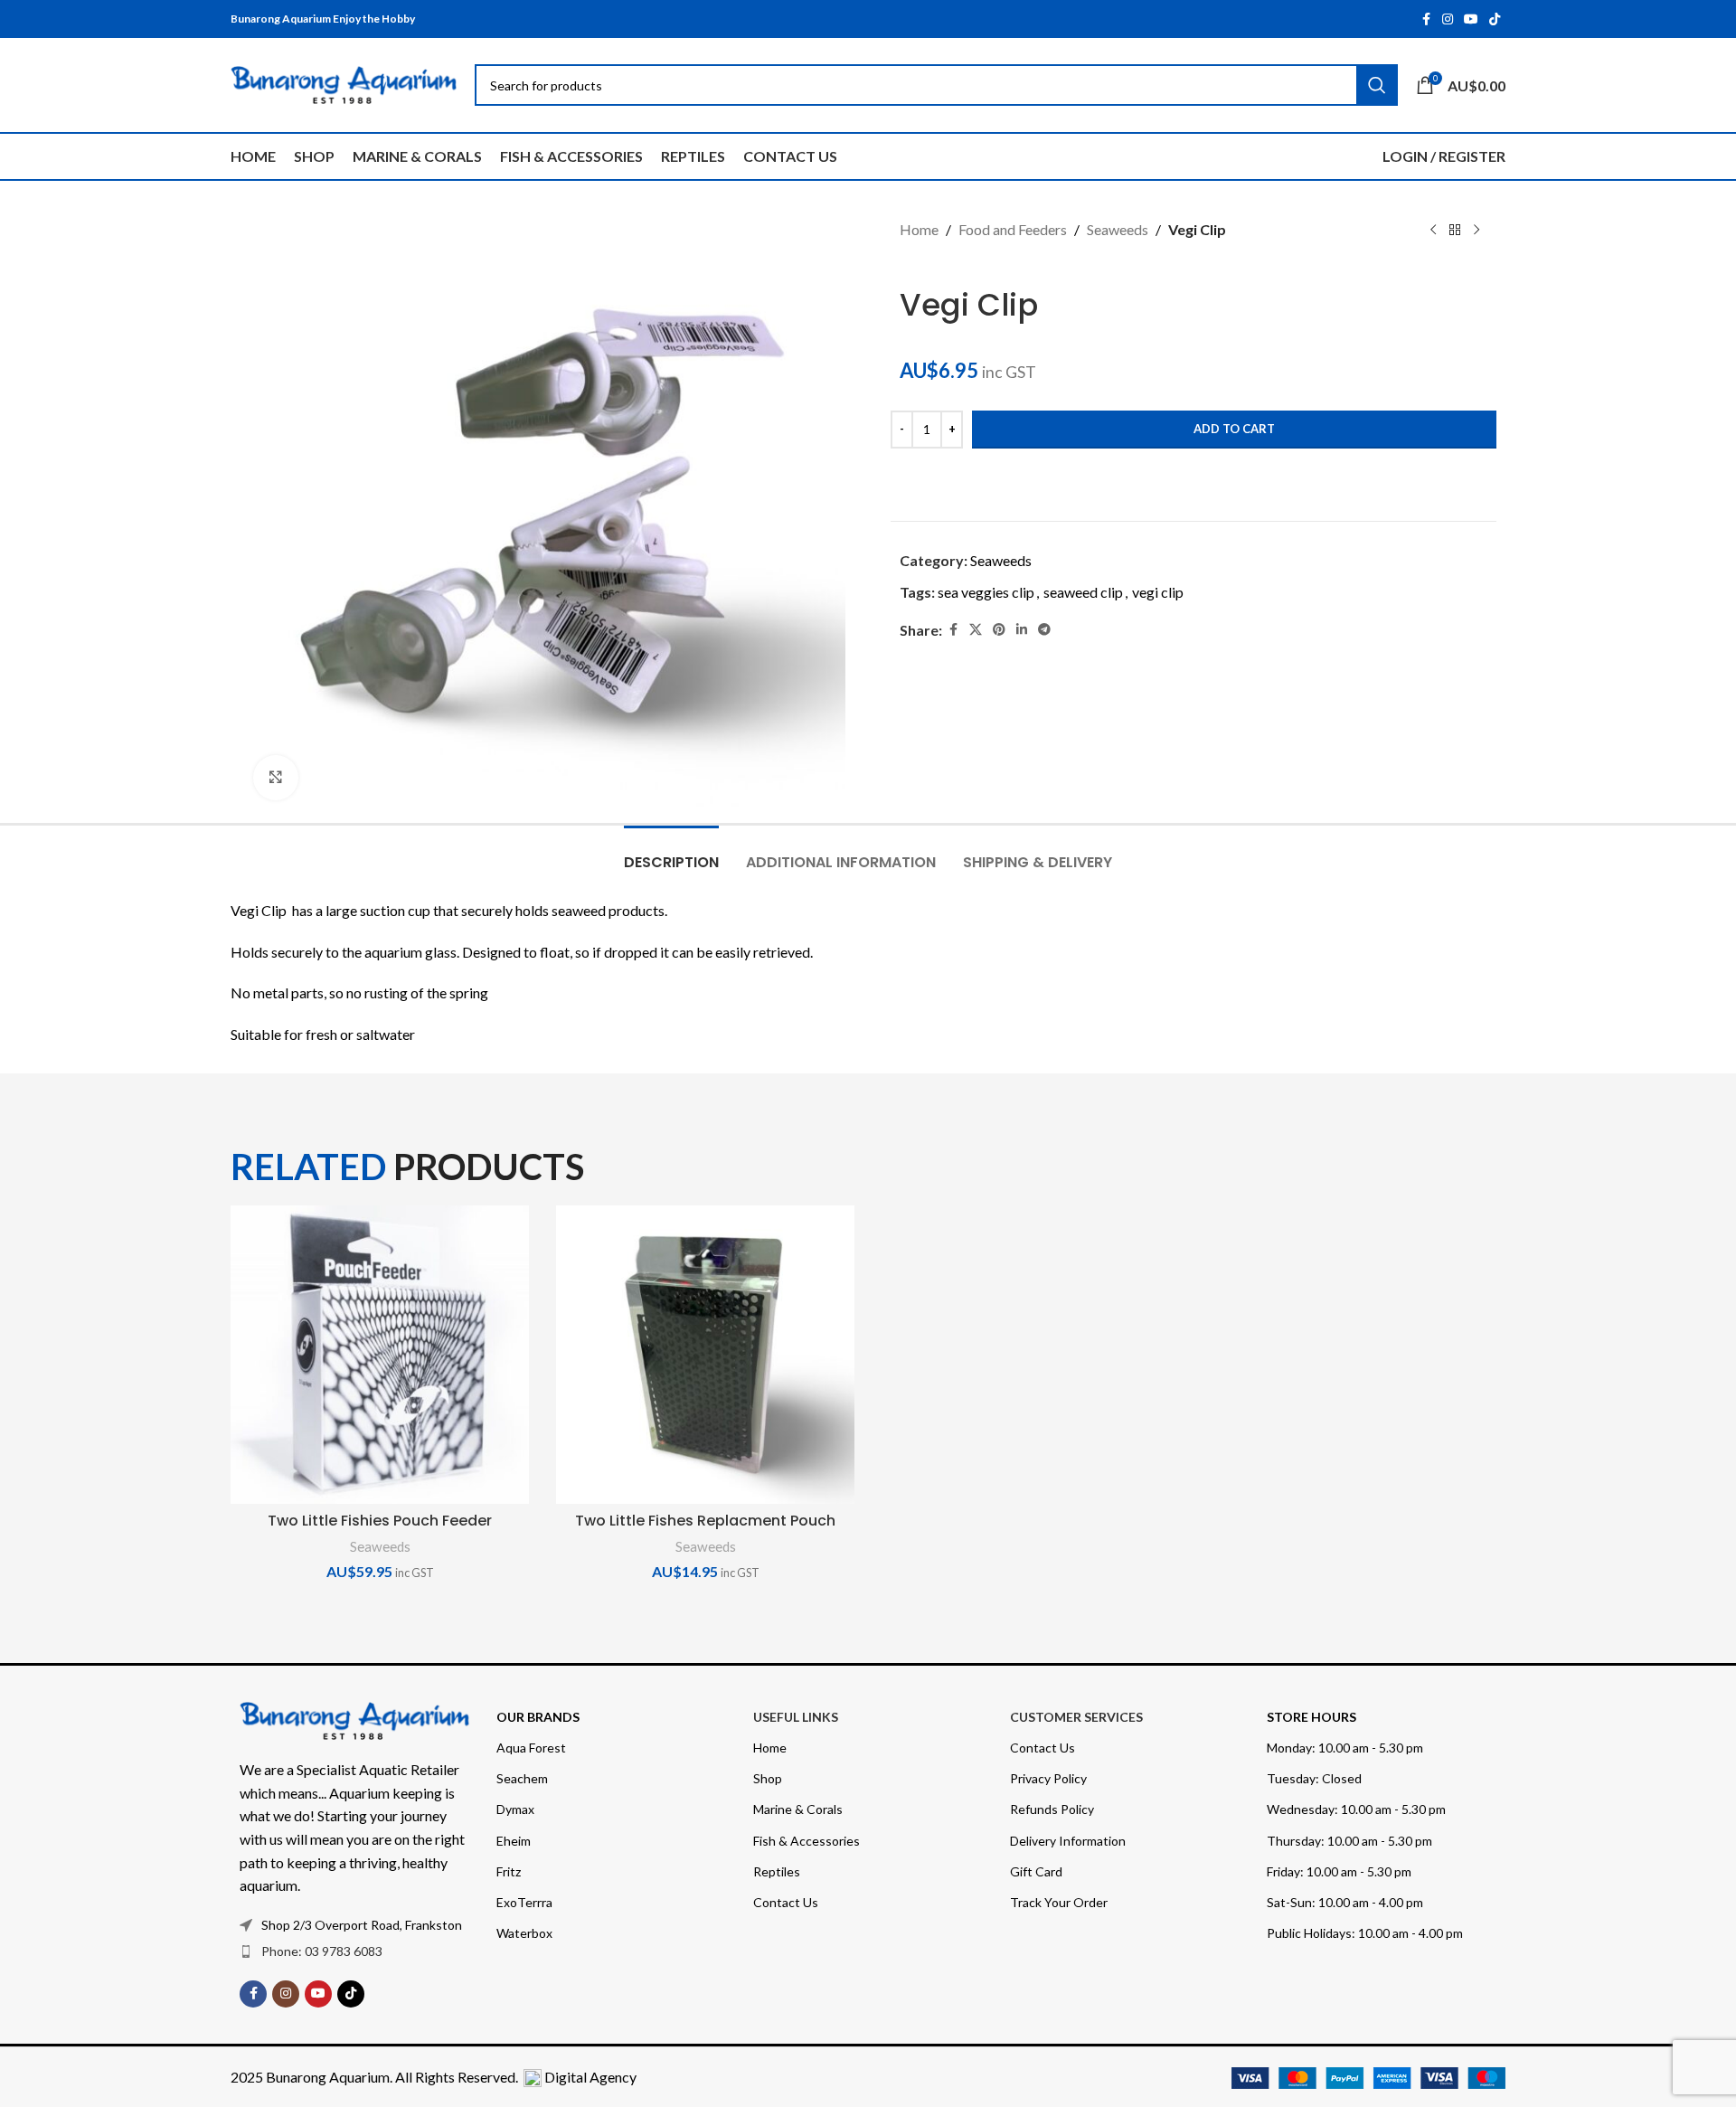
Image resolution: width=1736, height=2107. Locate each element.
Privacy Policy (1048, 1778)
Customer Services (1076, 1717)
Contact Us (786, 1902)
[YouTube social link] (1471, 19)
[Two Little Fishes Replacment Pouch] (705, 1355)
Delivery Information (1068, 1841)
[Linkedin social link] (1022, 630)
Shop (768, 1778)
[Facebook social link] (1426, 19)
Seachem (522, 1778)
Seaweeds (1118, 229)
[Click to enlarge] (276, 778)
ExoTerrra (524, 1902)
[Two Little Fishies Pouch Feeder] (380, 1355)
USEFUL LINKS (796, 1717)
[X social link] (976, 630)
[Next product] (1477, 231)
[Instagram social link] (1448, 19)
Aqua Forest (531, 1748)
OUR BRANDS (538, 1717)
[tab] (671, 853)
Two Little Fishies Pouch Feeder (380, 1521)
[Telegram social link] (1044, 630)
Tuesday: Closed (1314, 1778)
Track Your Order (1059, 1902)
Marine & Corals (798, 1809)
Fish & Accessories (807, 1841)
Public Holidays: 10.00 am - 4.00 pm (1365, 1933)
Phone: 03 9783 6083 (322, 1951)
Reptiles (777, 1871)
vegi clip (1158, 592)
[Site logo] (344, 83)
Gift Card (1036, 1871)
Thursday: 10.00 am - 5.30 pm (1349, 1841)
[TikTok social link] (1495, 19)
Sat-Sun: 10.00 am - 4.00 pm (1345, 1902)
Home (919, 229)
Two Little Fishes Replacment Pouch (705, 1521)
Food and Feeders (1013, 229)
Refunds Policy (1052, 1809)
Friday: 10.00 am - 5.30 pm (1339, 1871)
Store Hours (1311, 1717)
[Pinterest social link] (999, 630)
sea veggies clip (986, 592)
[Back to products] (1455, 231)
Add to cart (1234, 429)
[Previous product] (1433, 231)
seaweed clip (1083, 592)
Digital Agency (590, 2077)
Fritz (509, 1871)
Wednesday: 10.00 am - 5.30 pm (1356, 1809)
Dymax (515, 1809)
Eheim (514, 1841)
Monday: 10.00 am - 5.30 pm (1345, 1748)
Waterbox (524, 1933)
